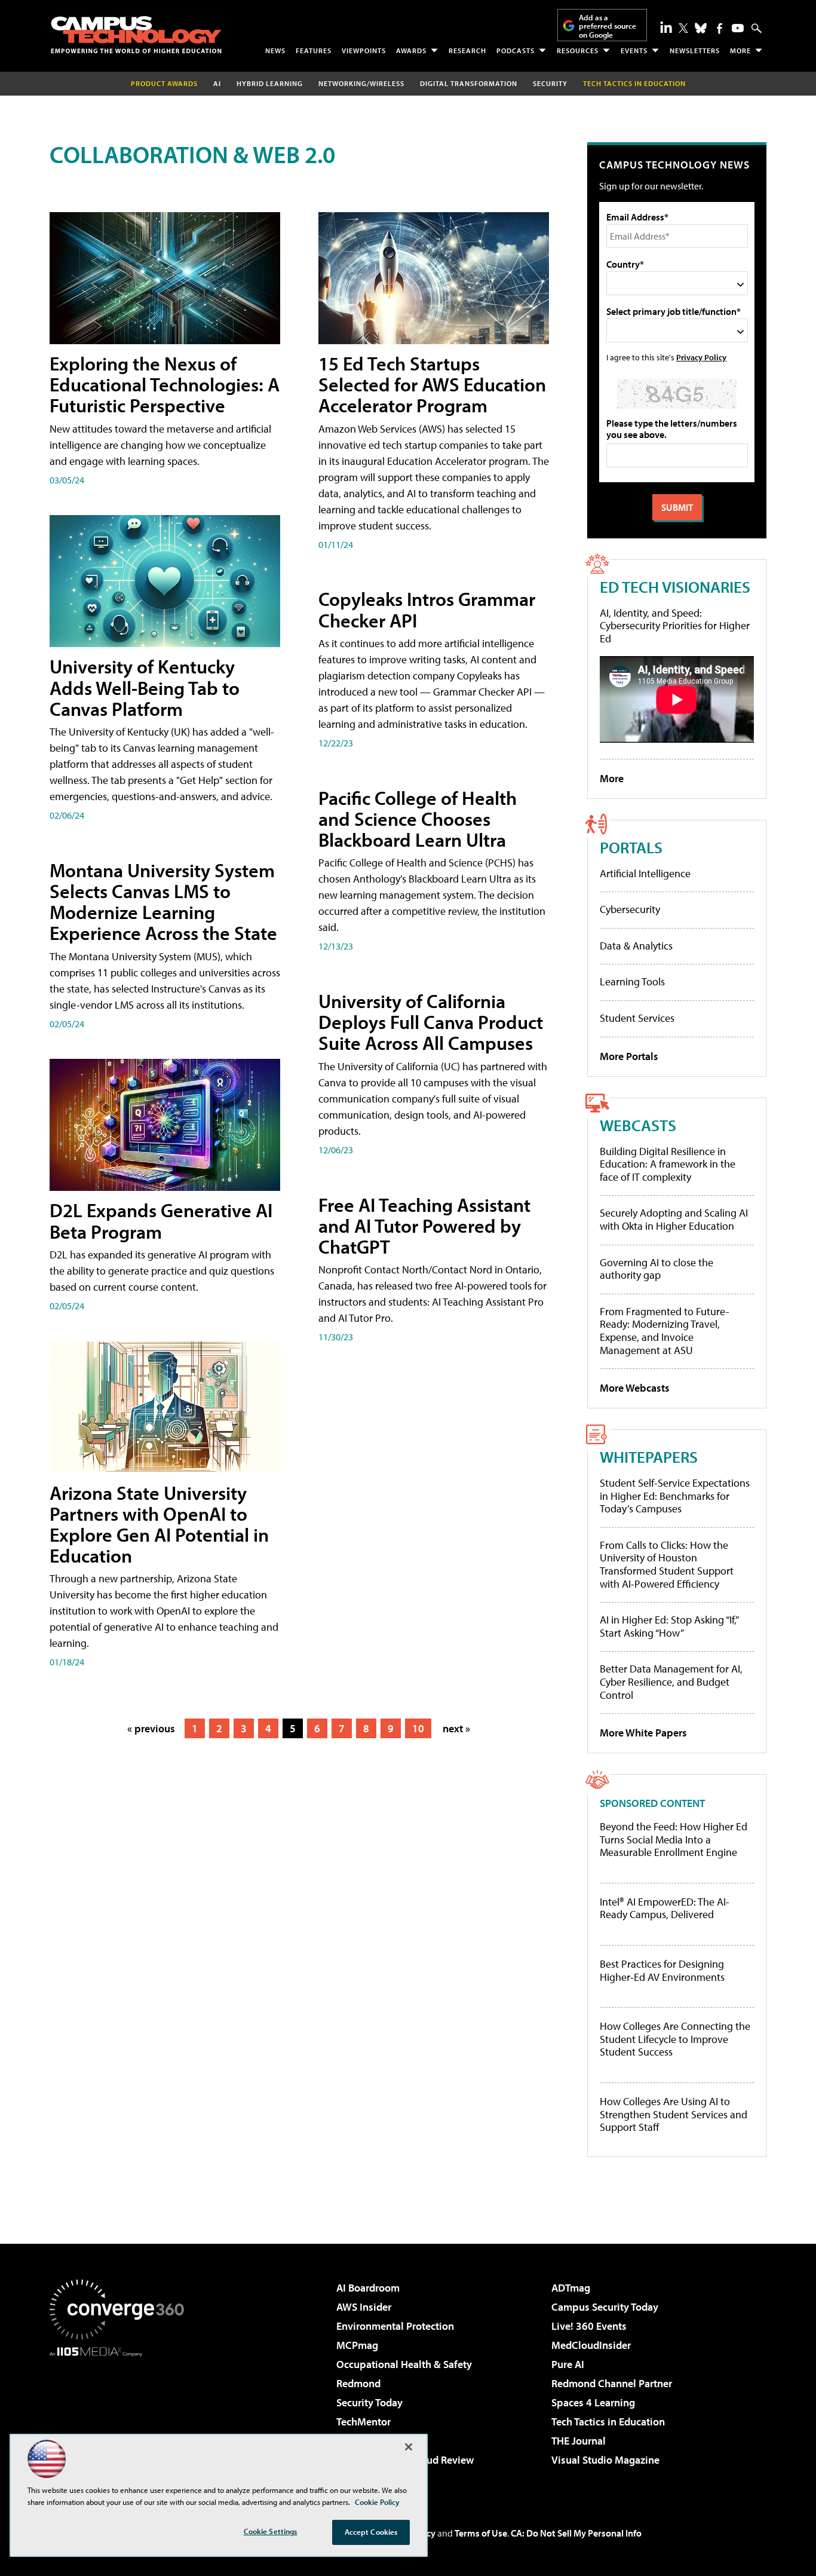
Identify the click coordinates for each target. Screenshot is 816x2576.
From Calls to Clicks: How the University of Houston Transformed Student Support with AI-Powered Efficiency (667, 1564)
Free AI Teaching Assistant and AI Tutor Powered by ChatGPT (424, 1226)
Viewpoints (364, 50)
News (275, 50)
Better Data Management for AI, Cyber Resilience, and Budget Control (671, 1681)
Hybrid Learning (270, 83)
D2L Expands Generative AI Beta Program (161, 1220)
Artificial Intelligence (645, 873)
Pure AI (568, 2364)
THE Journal (579, 2441)
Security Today (369, 2402)
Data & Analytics (636, 946)
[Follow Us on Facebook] (720, 28)
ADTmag (571, 2288)
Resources (578, 50)
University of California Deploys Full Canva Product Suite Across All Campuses (431, 1022)
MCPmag (357, 2345)
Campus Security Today (605, 2307)
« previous (151, 1728)
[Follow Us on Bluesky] (701, 28)
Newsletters (695, 50)
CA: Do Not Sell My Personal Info (576, 2533)
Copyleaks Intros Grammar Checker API (427, 609)
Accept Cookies (371, 2532)
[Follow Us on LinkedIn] (666, 27)
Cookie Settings (271, 2531)
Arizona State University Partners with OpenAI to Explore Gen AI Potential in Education (159, 1524)
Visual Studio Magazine (605, 2460)
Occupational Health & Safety (404, 2364)
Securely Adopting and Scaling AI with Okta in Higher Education (674, 1219)
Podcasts (516, 50)
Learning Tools (632, 981)
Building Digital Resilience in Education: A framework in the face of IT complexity (668, 1164)
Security (550, 83)
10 (418, 1728)
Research (467, 50)
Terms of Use (481, 2533)
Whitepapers (649, 1457)
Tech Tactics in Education (608, 2422)
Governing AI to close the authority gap (657, 1269)
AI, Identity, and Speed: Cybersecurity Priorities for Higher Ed (675, 626)
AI (217, 83)
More (740, 50)
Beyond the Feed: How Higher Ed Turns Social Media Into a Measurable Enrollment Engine (674, 1840)
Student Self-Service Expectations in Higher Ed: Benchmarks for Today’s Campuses (675, 1496)
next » (456, 1728)
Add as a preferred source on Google (608, 26)
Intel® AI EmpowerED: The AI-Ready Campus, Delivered (665, 1908)
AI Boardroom (368, 2288)
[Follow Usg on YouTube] (738, 28)
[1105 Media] (121, 2418)
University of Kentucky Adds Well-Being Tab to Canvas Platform (145, 687)
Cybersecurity (630, 909)
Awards (411, 50)
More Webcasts (635, 1388)
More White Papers (643, 1733)
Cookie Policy (377, 2502)
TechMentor (363, 2422)
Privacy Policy (701, 357)
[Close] (409, 2447)
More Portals (629, 1056)
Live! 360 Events (589, 2326)
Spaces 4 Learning (593, 2402)
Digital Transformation (469, 83)
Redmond (358, 2383)
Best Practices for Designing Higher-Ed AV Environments (662, 1970)
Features (314, 50)
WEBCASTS (638, 1125)
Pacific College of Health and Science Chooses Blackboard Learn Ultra (418, 819)
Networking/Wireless (361, 83)
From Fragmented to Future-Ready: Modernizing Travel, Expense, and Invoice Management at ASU (665, 1331)
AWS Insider (364, 2307)
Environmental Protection (395, 2326)
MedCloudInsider (591, 2345)
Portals (631, 847)
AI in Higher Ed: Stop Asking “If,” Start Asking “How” (669, 1626)
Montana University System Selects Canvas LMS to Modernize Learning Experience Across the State (163, 902)
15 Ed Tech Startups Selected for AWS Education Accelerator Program (432, 384)
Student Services (637, 1018)
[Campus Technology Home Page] (136, 35)
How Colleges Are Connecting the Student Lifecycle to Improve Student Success (675, 2039)
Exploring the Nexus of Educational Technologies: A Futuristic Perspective (165, 384)
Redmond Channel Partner (612, 2383)
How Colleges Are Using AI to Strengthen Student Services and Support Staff (674, 2114)
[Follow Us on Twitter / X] (683, 28)
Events (634, 50)
